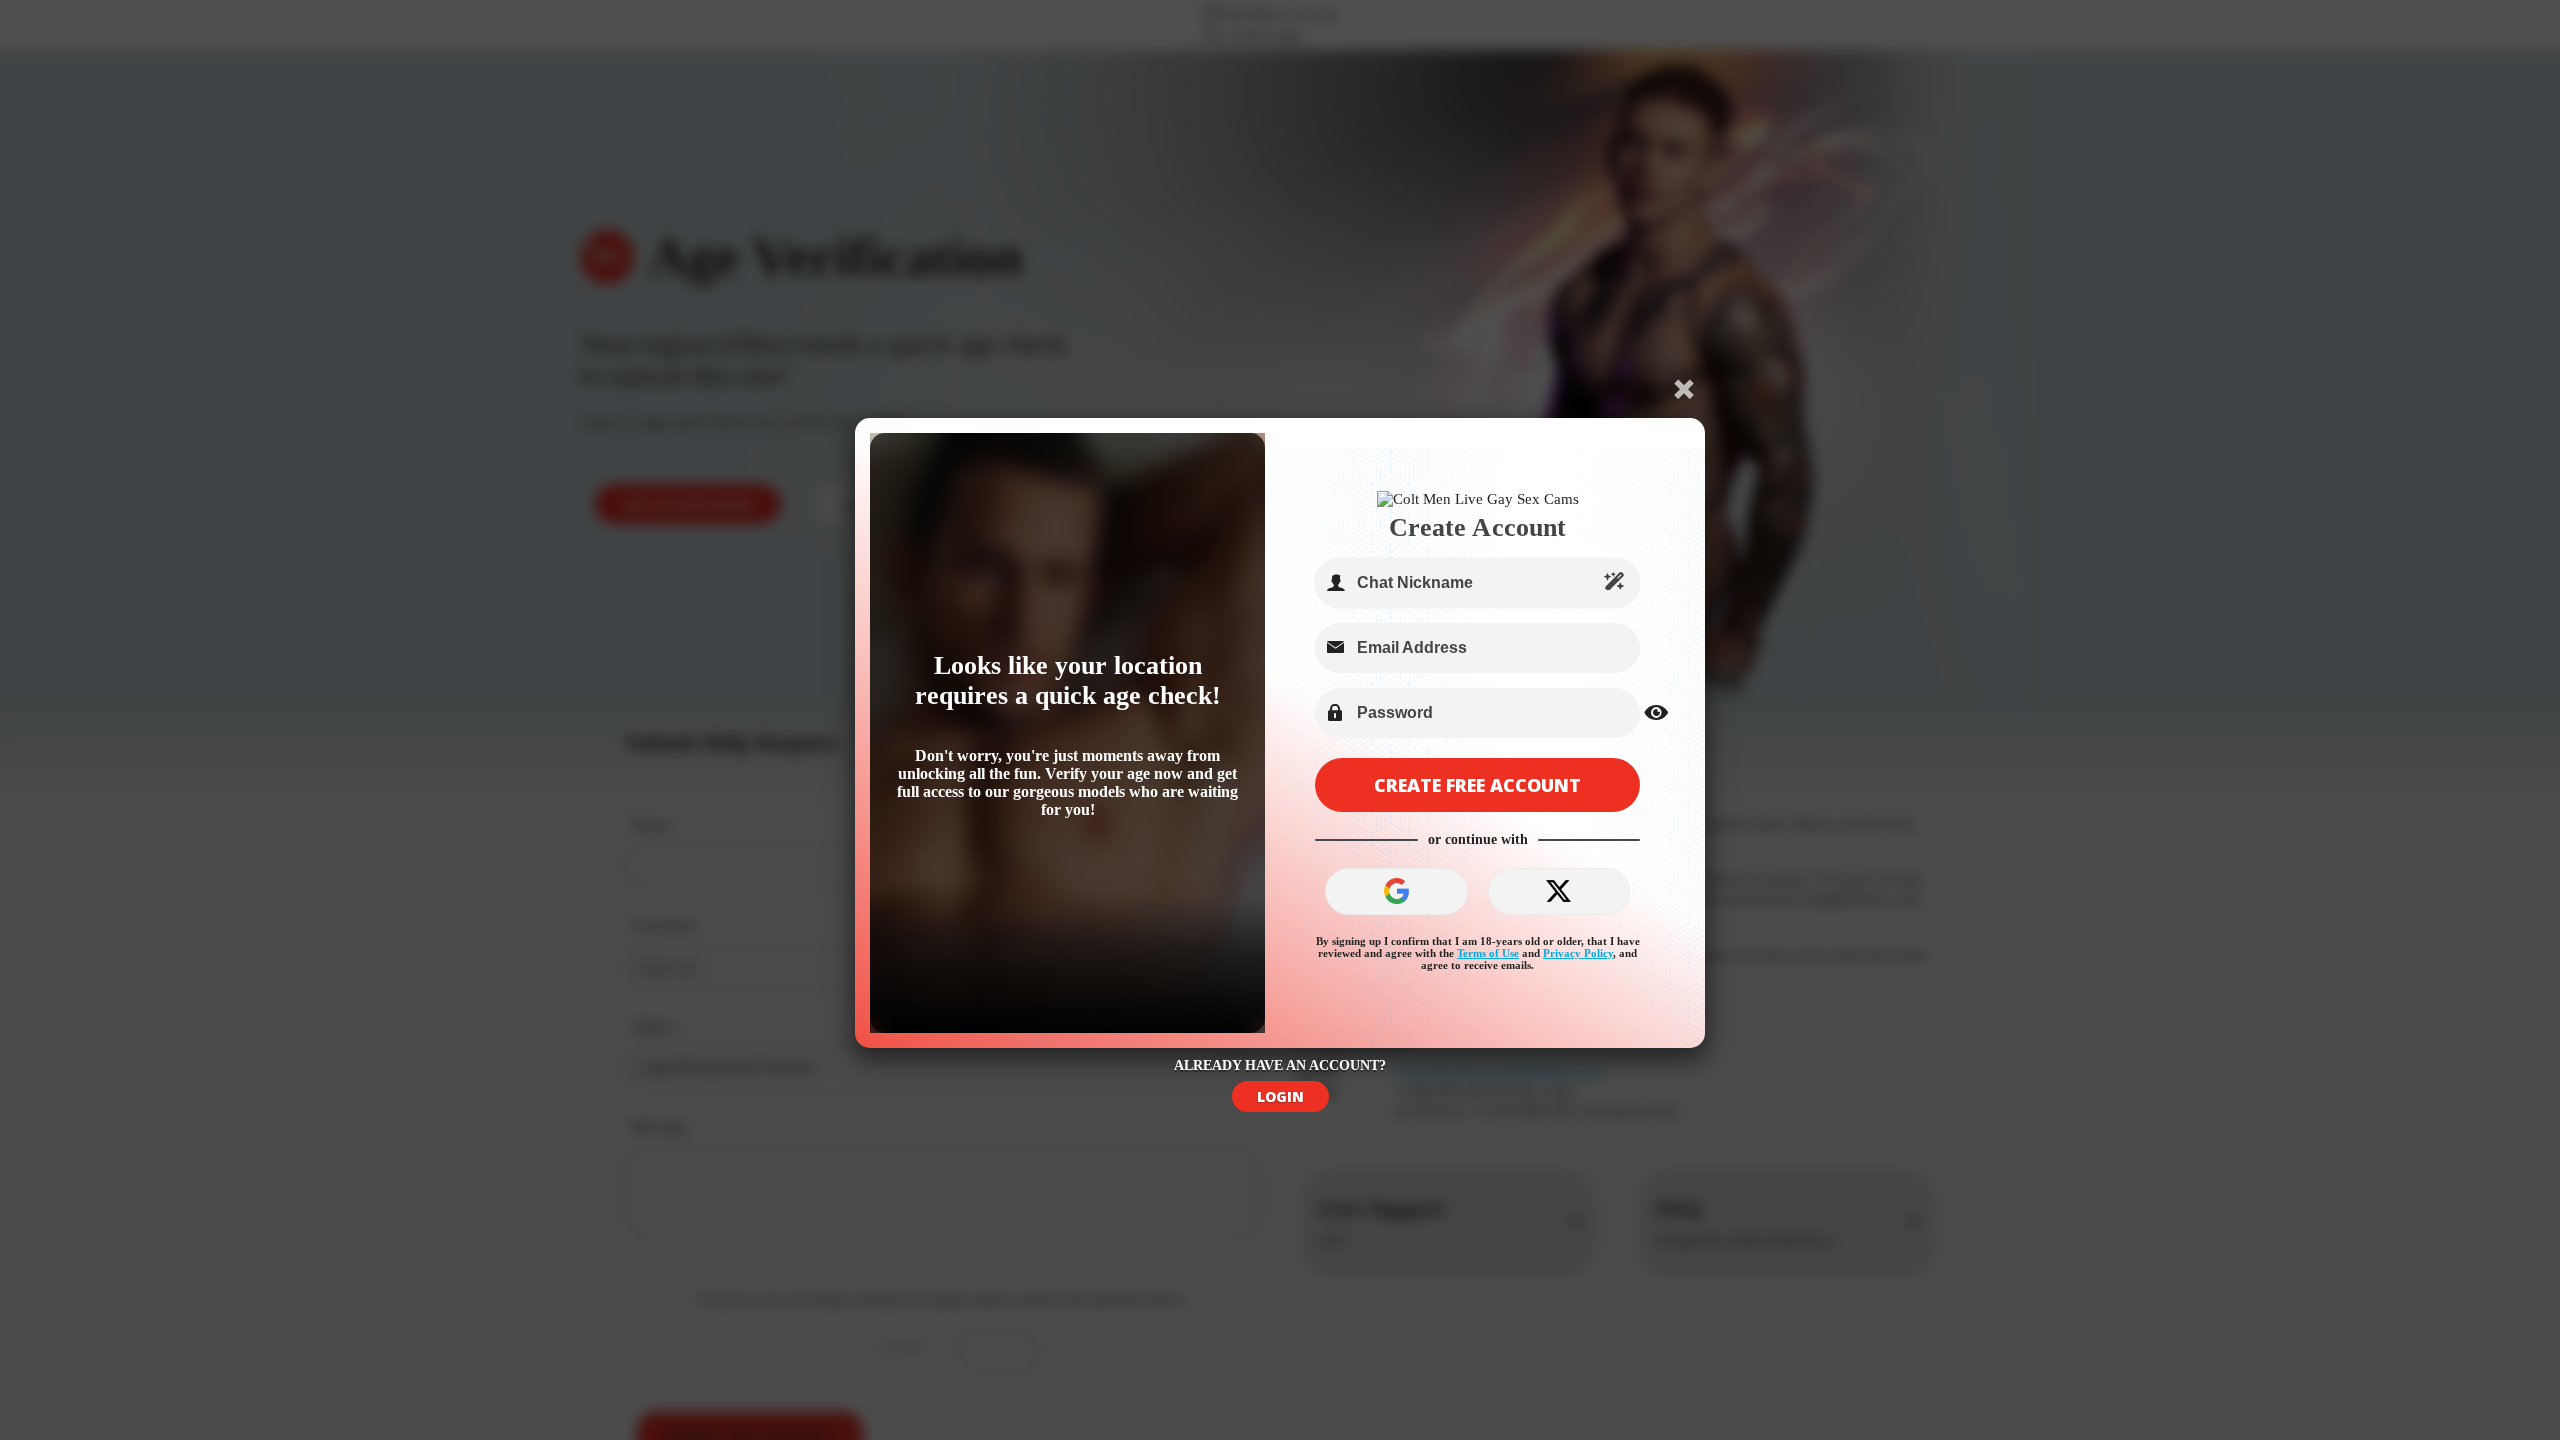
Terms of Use (1488, 953)
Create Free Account (1477, 785)
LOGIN (1280, 1096)
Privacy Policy (1578, 953)
